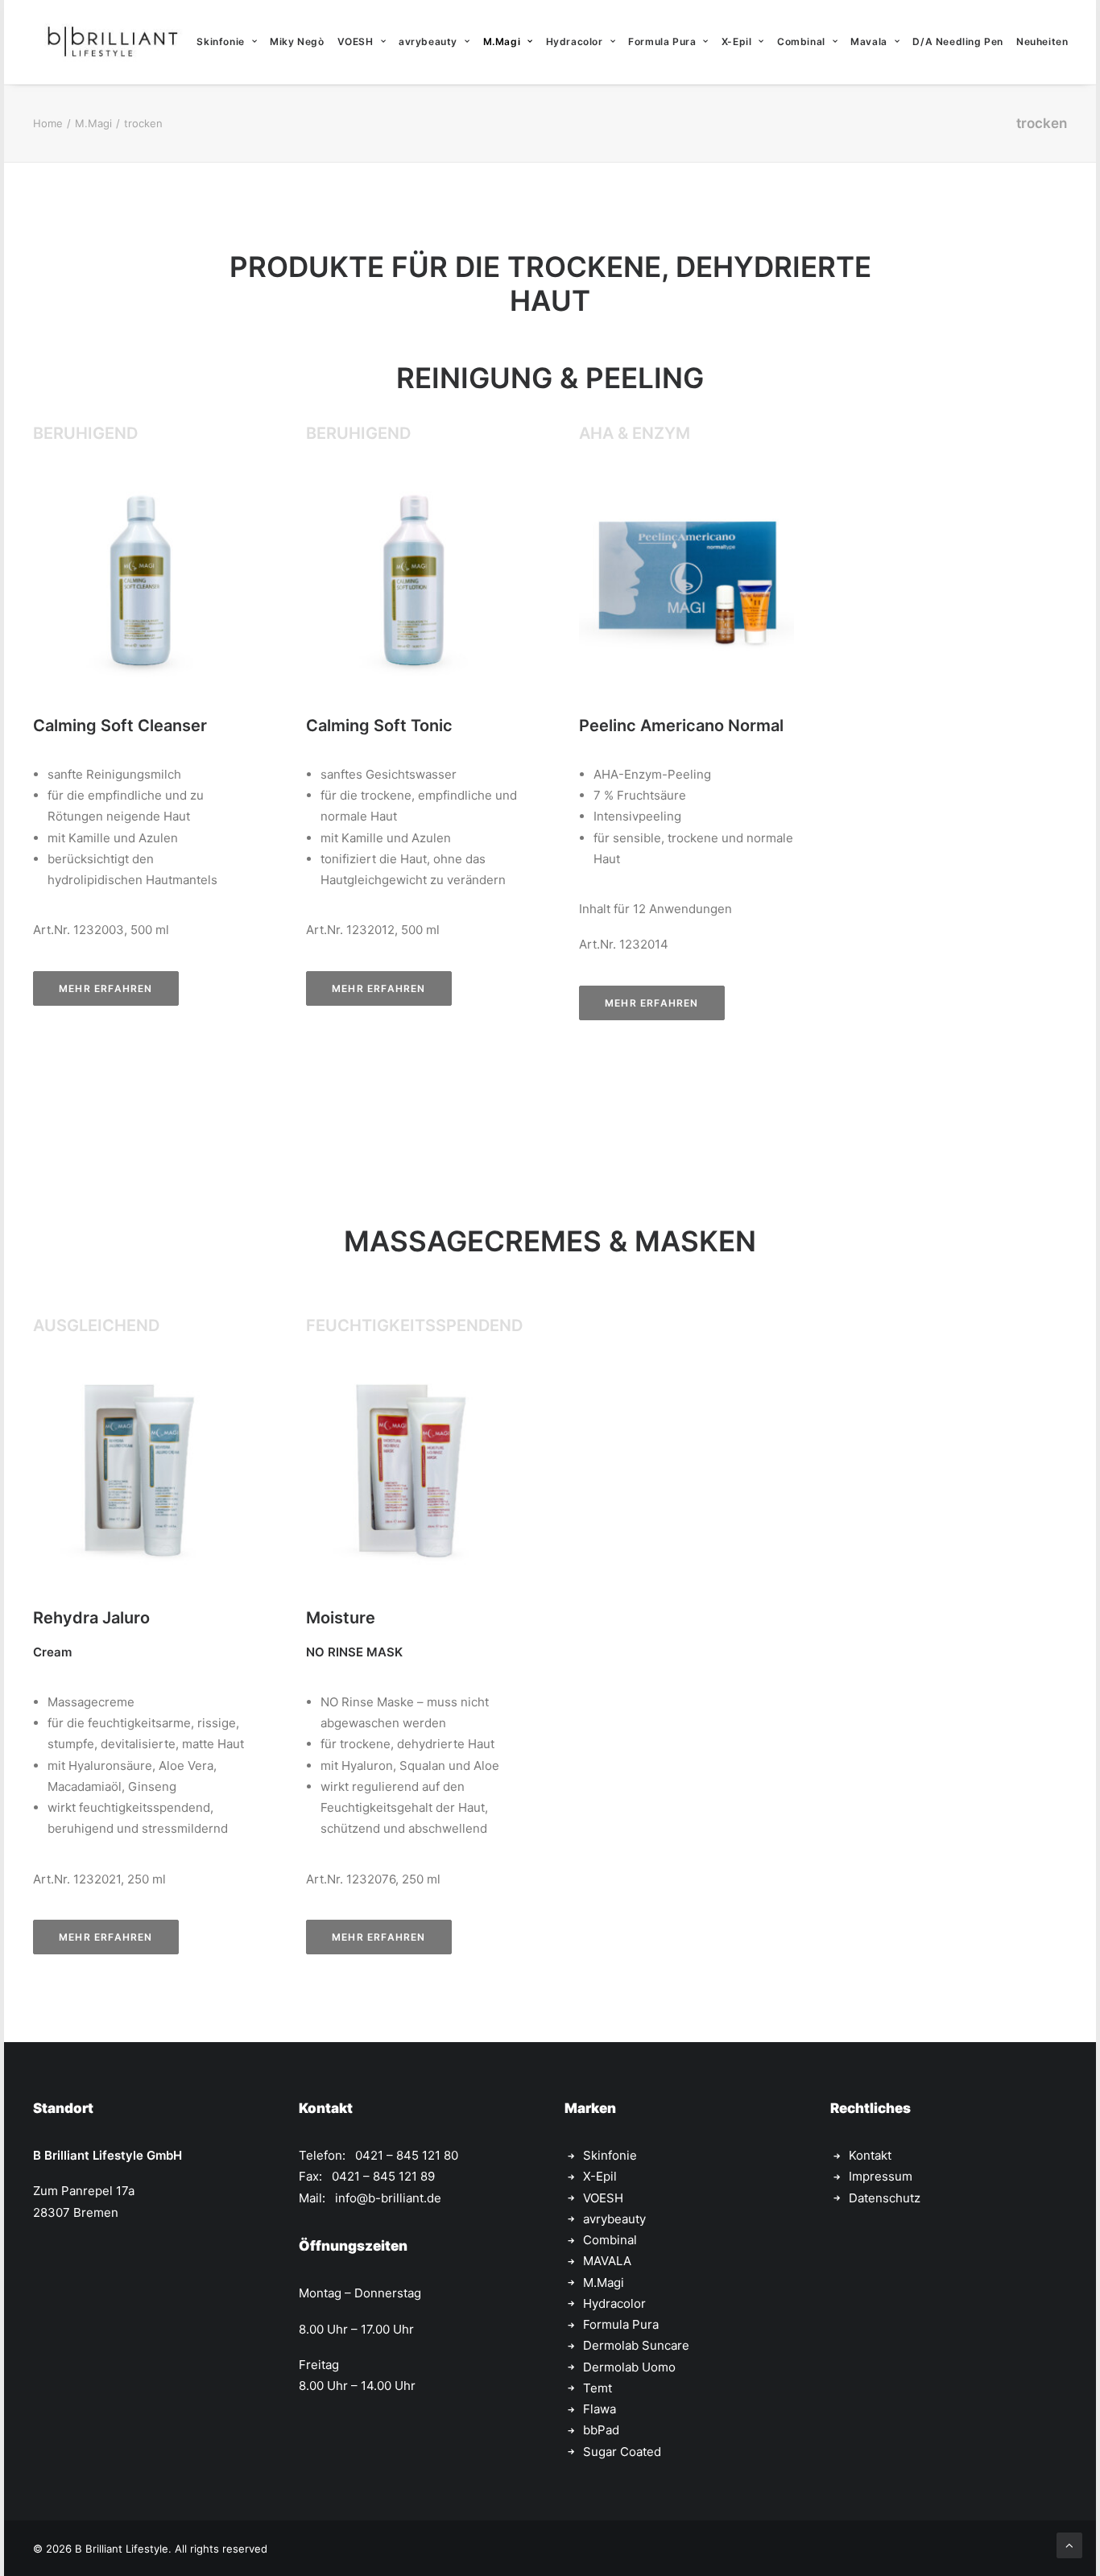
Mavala (869, 41)
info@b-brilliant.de (388, 2198)
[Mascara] (686, 579)
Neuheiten (1042, 41)
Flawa (600, 2409)
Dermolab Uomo (629, 2367)
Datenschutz (885, 2198)
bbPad (601, 2430)
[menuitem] (227, 42)
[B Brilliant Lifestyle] (112, 42)
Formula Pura (662, 41)
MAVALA (607, 2261)
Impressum (881, 2176)
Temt (598, 2388)
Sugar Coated (622, 2452)
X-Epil (737, 41)
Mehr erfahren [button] (106, 988)
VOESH (356, 41)
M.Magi (502, 41)
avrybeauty (428, 41)
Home (48, 123)
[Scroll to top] (1069, 2544)
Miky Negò (297, 41)
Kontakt (870, 2155)
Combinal (801, 41)
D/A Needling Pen (958, 41)
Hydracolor (575, 41)
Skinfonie (220, 41)
